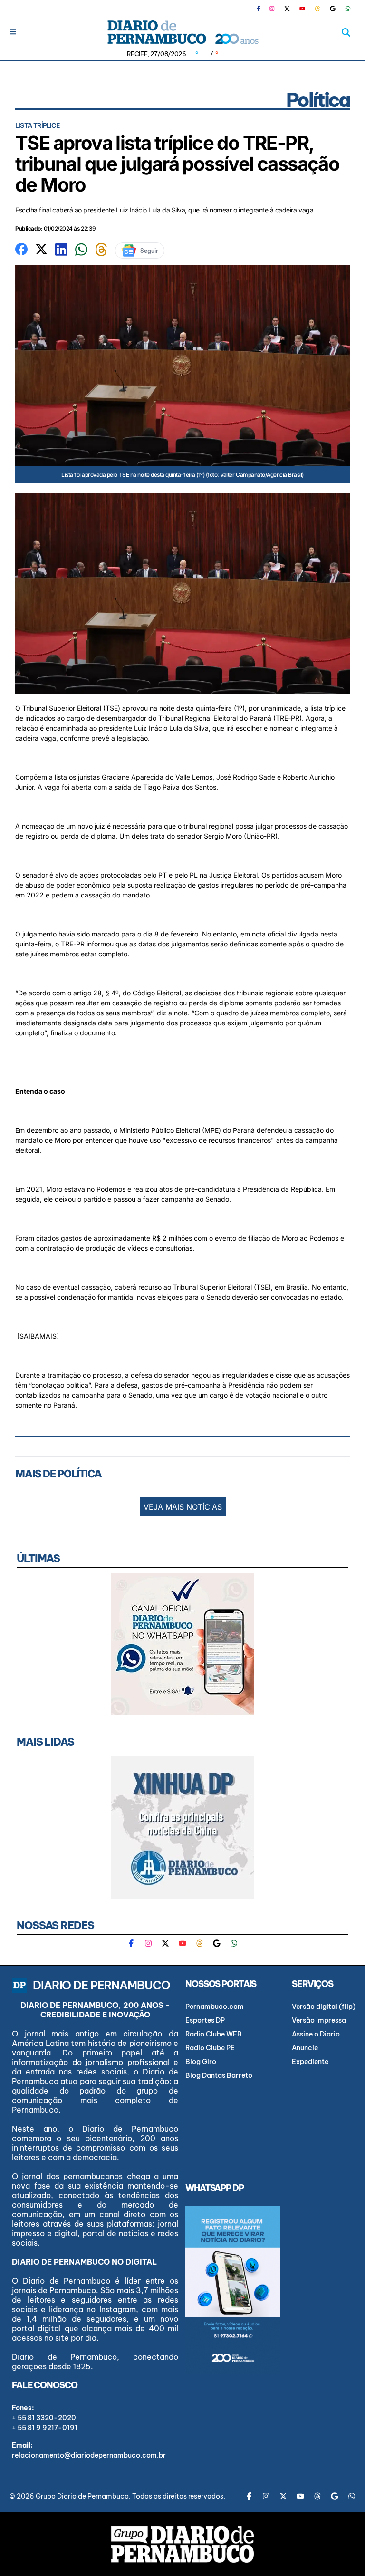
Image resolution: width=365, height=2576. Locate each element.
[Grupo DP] (182, 2544)
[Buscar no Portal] (346, 32)
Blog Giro (201, 2062)
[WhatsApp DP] (348, 9)
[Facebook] (262, 9)
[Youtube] (302, 9)
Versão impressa (319, 2020)
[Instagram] (272, 9)
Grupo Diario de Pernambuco (82, 2496)
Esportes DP (205, 2020)
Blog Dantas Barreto (219, 2075)
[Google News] (333, 9)
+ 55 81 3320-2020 (44, 2418)
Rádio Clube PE (210, 2048)
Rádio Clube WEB (214, 2034)
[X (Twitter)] (287, 9)
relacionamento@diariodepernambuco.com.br (89, 2455)
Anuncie (305, 2048)
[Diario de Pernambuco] (182, 32)
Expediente (310, 2062)
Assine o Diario (316, 2034)
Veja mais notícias (183, 1507)
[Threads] (317, 9)
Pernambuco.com (215, 2007)
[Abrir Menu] (13, 32)
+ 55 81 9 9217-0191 (45, 2428)
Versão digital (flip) (324, 2007)
